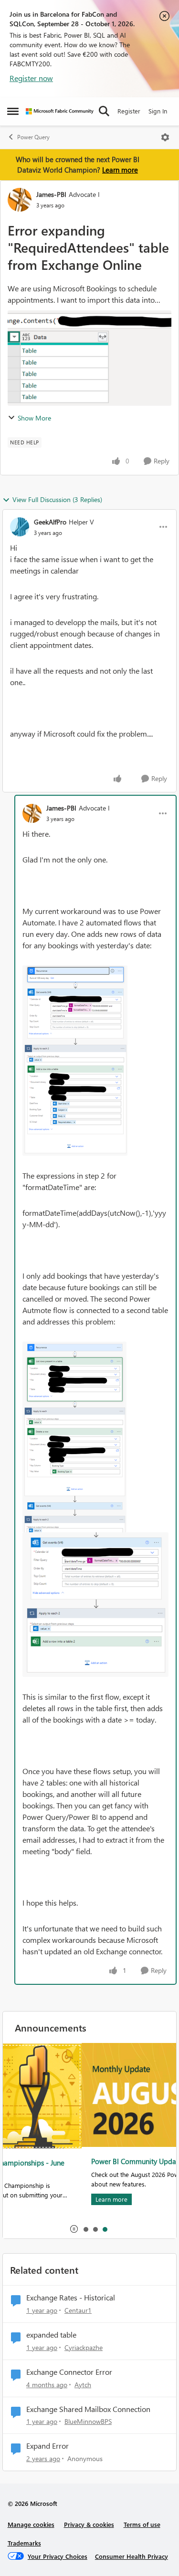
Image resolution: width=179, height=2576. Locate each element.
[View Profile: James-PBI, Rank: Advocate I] (20, 200)
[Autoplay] (74, 2229)
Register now (31, 78)
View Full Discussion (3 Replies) (57, 499)
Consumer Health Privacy (132, 2556)
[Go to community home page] (60, 111)
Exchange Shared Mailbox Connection (88, 2409)
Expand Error (47, 2446)
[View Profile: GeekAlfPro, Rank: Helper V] (20, 527)
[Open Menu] (165, 137)
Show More (34, 418)
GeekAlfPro (50, 522)
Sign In (158, 111)
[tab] (85, 2229)
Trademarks (24, 2543)
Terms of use (142, 2524)
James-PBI (51, 194)
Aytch (83, 2385)
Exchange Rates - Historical (71, 2298)
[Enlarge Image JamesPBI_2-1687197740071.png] (95, 1604)
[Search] (104, 111)
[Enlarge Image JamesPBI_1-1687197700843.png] (74, 1437)
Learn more (120, 170)
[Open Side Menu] (13, 111)
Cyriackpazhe (84, 2347)
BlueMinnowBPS (88, 2421)
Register (129, 111)
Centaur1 (78, 2310)
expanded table (51, 2335)
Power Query (33, 137)
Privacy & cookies (89, 2524)
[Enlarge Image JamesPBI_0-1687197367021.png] (75, 1061)
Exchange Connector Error (69, 2372)
